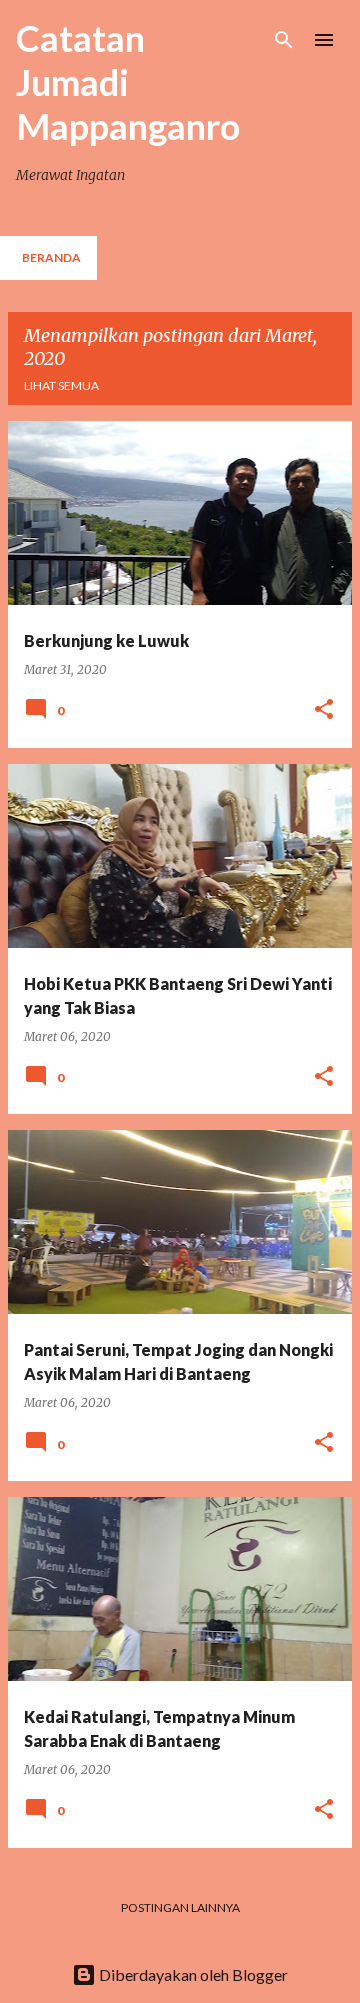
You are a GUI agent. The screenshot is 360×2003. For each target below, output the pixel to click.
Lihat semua (61, 385)
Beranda (51, 257)
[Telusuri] (284, 40)
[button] (324, 710)
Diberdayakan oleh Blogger (192, 1974)
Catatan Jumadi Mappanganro (128, 82)
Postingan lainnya (180, 1907)
